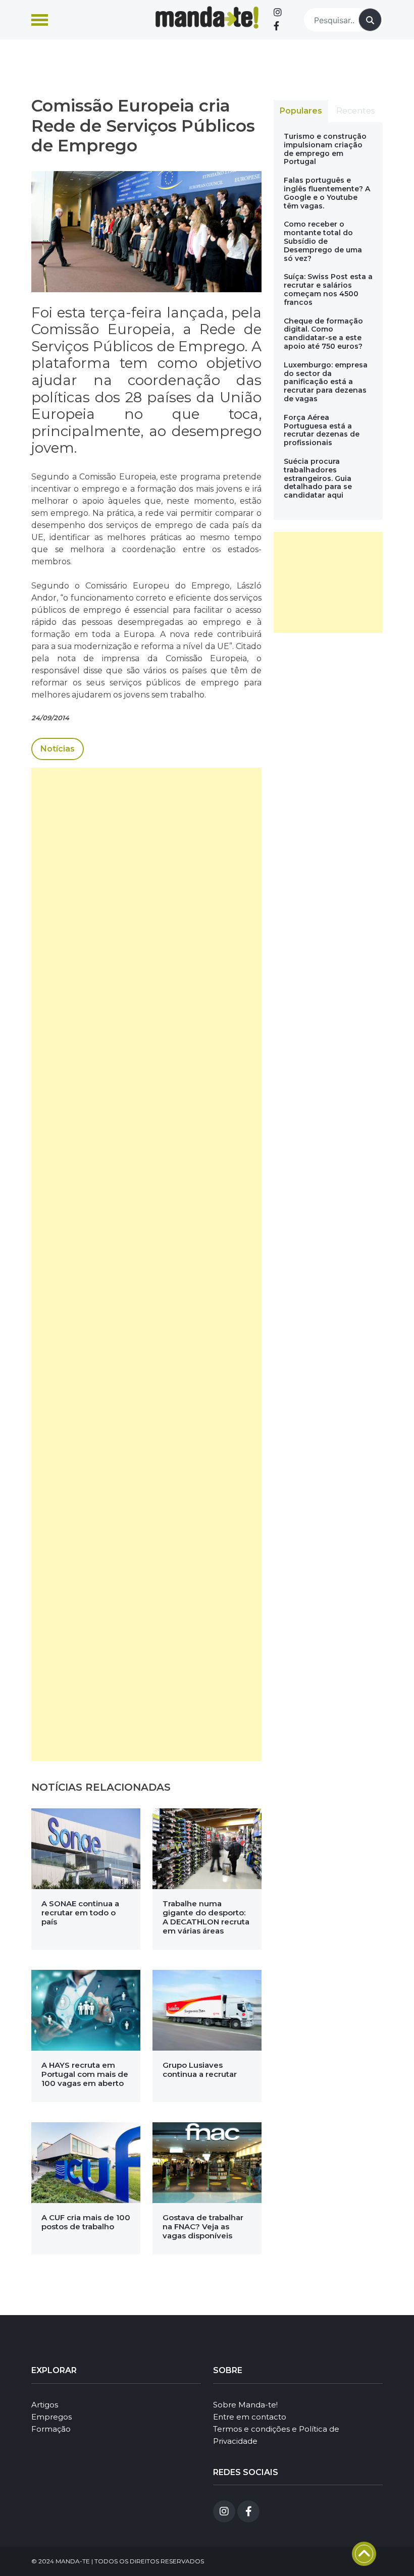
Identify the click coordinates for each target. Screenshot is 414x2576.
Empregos (51, 2417)
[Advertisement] (146, 1264)
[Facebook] (276, 26)
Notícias (58, 749)
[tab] (301, 111)
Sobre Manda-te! (245, 2405)
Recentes (355, 111)
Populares (301, 111)
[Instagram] (278, 13)
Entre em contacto (250, 2417)
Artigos (45, 2405)
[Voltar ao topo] (364, 2554)
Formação (51, 2429)
